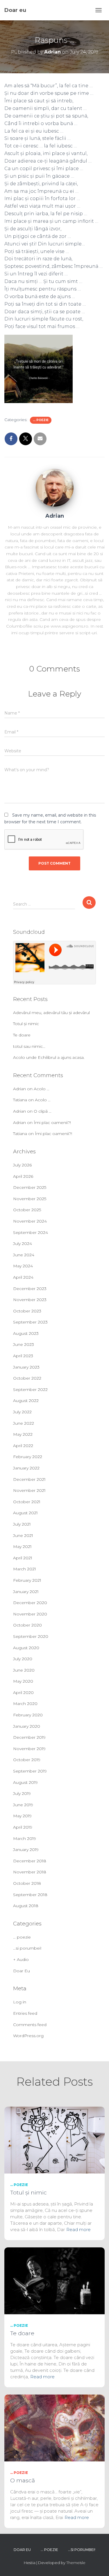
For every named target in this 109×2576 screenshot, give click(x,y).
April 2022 (23, 1446)
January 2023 (26, 1367)
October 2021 (27, 1502)
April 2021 (23, 1558)
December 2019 (29, 1737)
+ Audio (21, 1959)
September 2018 (30, 1895)
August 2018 (26, 1906)
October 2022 (27, 1378)
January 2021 (26, 1592)
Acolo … (42, 1089)
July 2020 (23, 1659)
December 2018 (30, 1861)
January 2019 (26, 1850)
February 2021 (27, 1580)
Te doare (22, 1035)
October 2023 (27, 1311)
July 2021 (22, 1524)
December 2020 (30, 1603)
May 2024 (23, 1266)
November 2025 (30, 1199)
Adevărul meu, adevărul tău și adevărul (51, 1013)
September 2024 (31, 1232)
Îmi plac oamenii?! (52, 1123)
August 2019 (25, 1782)
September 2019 (30, 1771)
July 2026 (22, 1165)
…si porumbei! (27, 1948)
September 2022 (30, 1389)
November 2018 (30, 1872)
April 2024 (23, 1277)
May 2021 (22, 1547)
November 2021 (29, 1490)
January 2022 (26, 1468)
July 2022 (22, 1412)
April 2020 (23, 1693)
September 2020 (31, 1636)
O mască (23, 2480)
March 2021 (25, 1569)
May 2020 (23, 1681)
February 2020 (28, 1715)
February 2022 (28, 1457)
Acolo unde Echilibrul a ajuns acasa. (49, 1057)
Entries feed (25, 2013)
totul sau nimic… (29, 1046)
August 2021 (25, 1513)
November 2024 (30, 1221)
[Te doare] (54, 2280)
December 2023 (30, 1289)
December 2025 (30, 1187)
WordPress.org (28, 2036)
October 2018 (27, 1883)
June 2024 (24, 1255)
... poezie (41, 420)
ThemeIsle (76, 2563)
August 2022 (26, 1401)
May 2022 (23, 1434)
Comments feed (30, 2025)
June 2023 (24, 1344)
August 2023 (26, 1333)
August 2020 (26, 1648)
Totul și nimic (26, 1024)
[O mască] (54, 2427)
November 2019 (29, 1749)
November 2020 (30, 1614)
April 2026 (23, 1176)
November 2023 (30, 1300)
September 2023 (30, 1322)
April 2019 (23, 1827)
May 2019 (22, 1816)
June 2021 (23, 1535)
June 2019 (23, 1805)
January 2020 (27, 1726)
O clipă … (43, 1111)
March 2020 (25, 1704)
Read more (78, 2229)
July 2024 (23, 1244)
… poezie (22, 1937)
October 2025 (27, 1210)
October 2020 (27, 1625)
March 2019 (25, 1839)
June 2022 (24, 1423)
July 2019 (22, 1793)
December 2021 (29, 1479)
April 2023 (23, 1356)
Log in (20, 2002)
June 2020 (24, 1670)
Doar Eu (22, 1971)
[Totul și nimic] (54, 2139)
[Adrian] (55, 487)
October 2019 (27, 1760)
